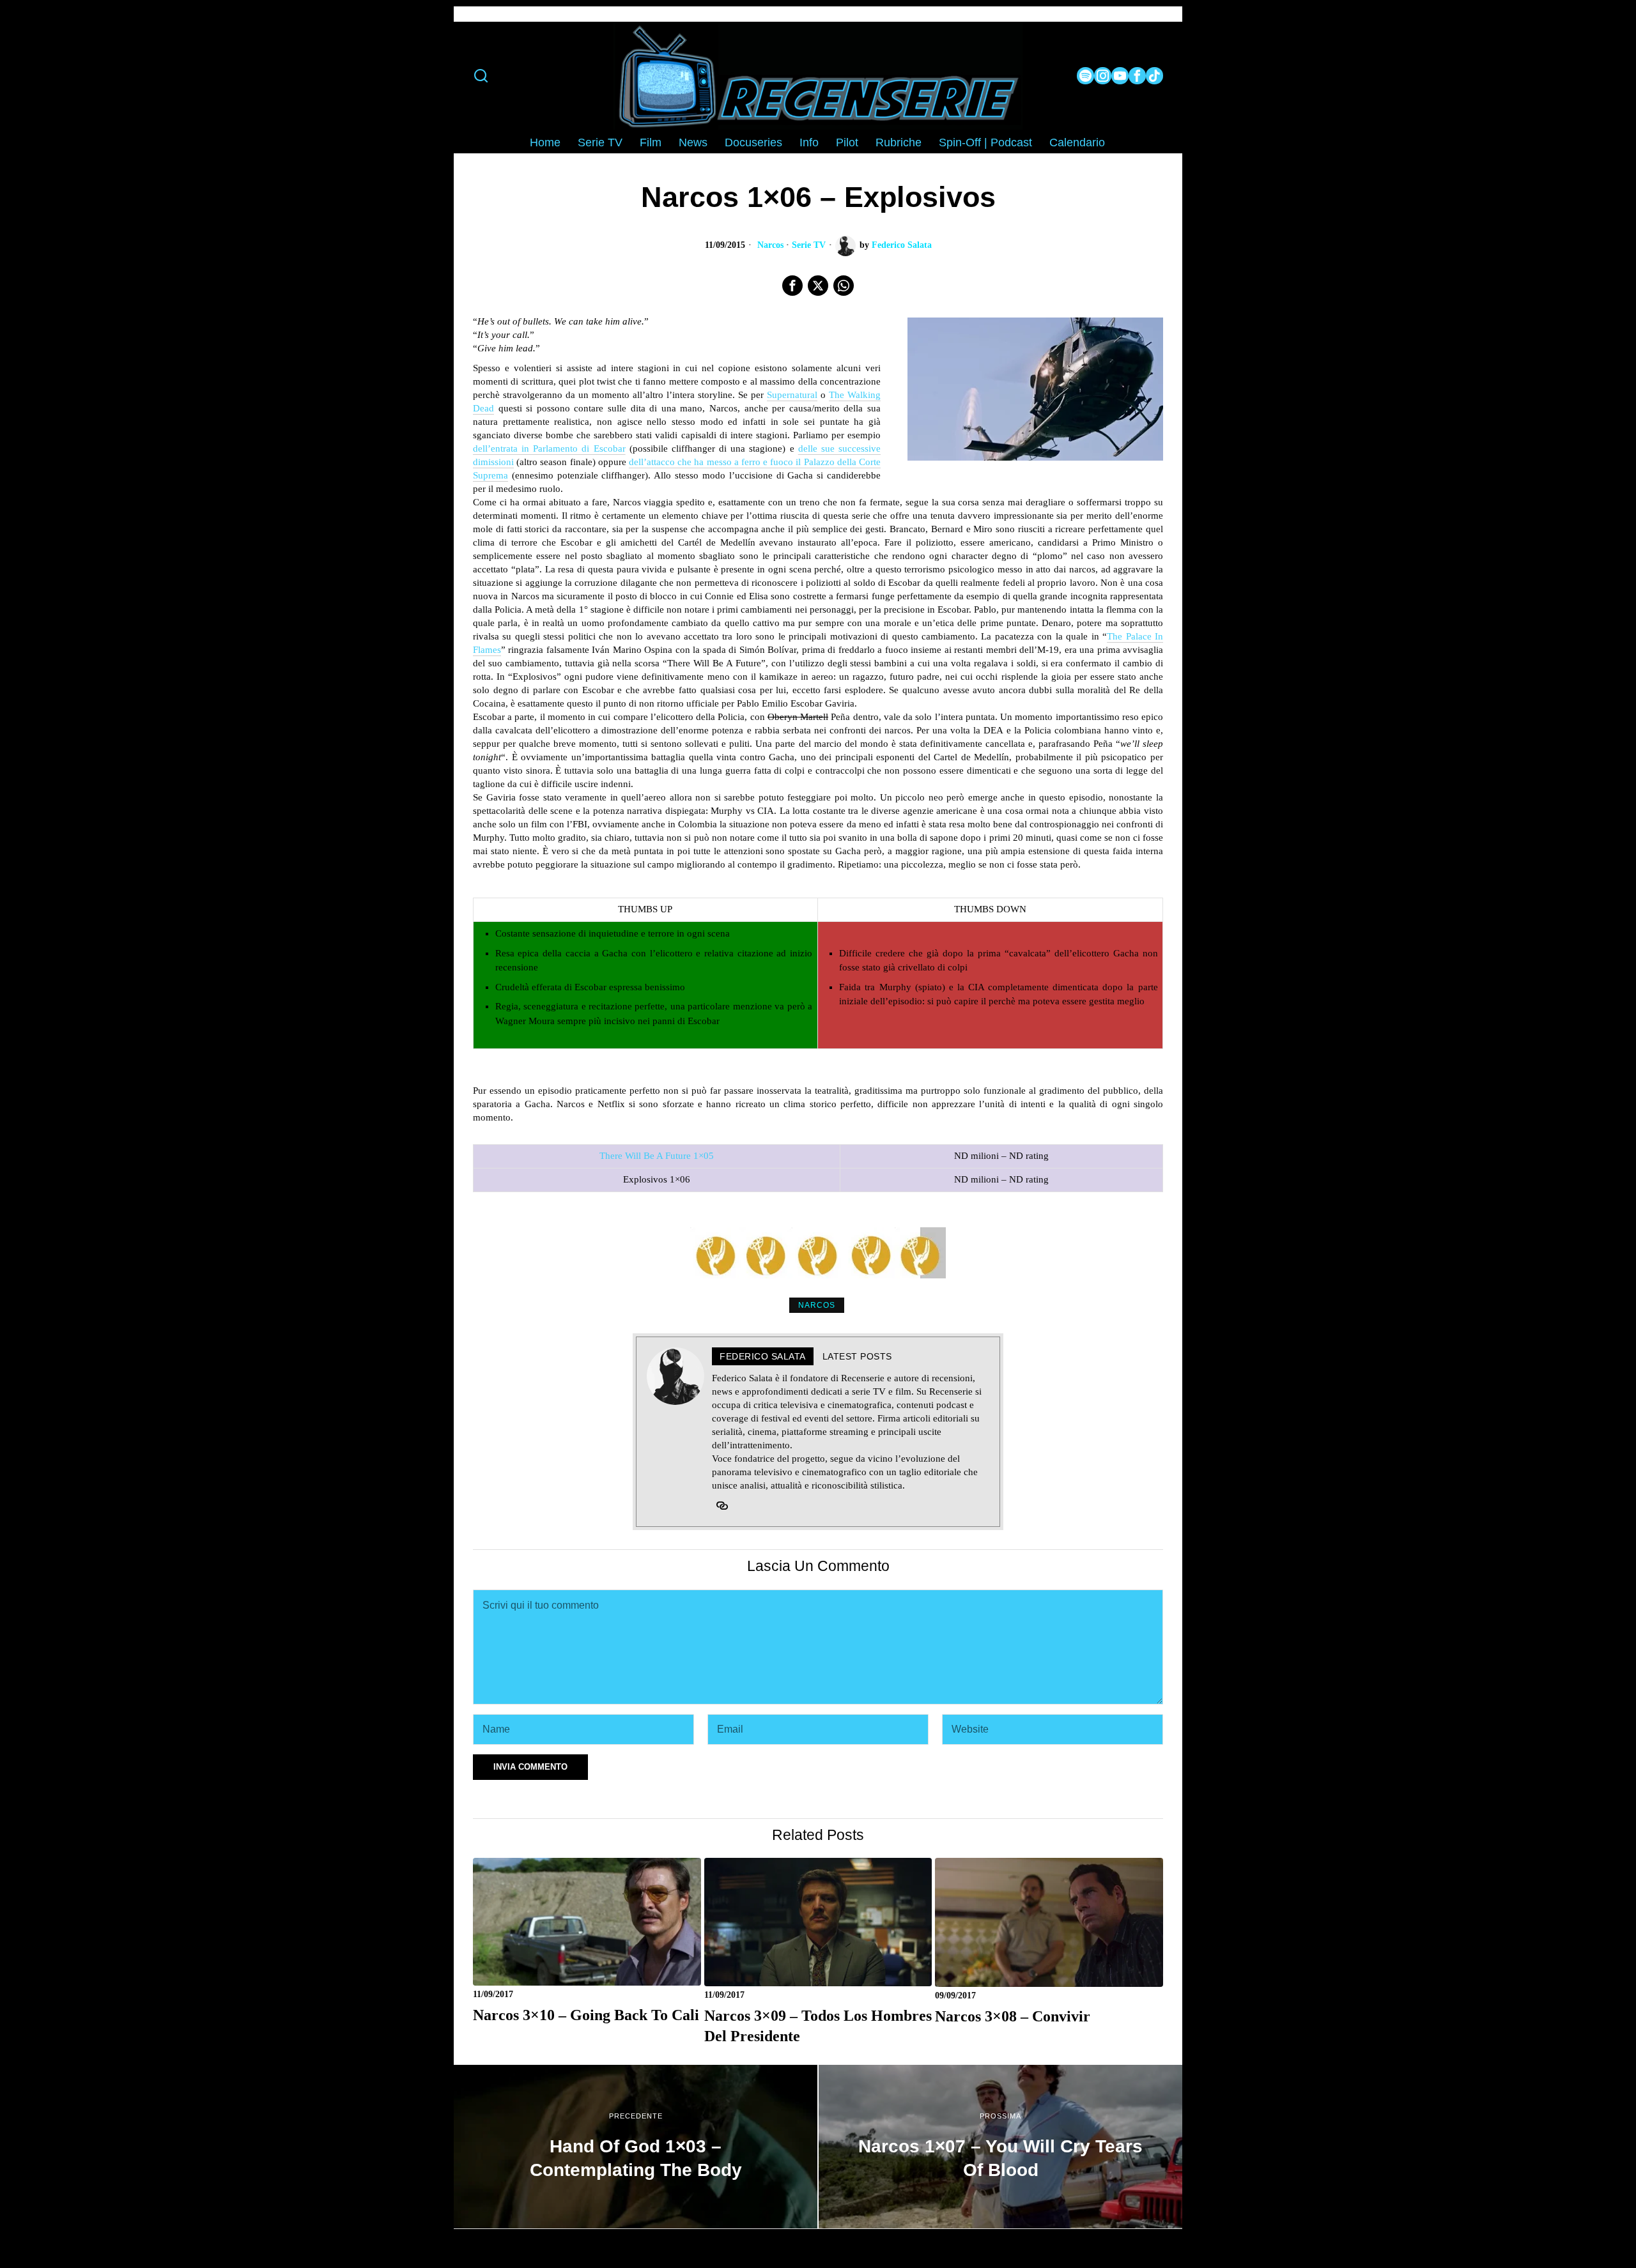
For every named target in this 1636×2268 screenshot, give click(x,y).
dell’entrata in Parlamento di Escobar (549, 448)
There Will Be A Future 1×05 (657, 1156)
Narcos (770, 245)
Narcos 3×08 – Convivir (1013, 2016)
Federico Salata (902, 245)
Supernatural (792, 395)
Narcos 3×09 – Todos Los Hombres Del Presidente (818, 2026)
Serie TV (809, 245)
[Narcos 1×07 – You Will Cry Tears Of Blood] (1000, 2147)
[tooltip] (1085, 76)
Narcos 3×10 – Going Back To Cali (586, 2015)
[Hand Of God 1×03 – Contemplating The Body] (636, 2147)
